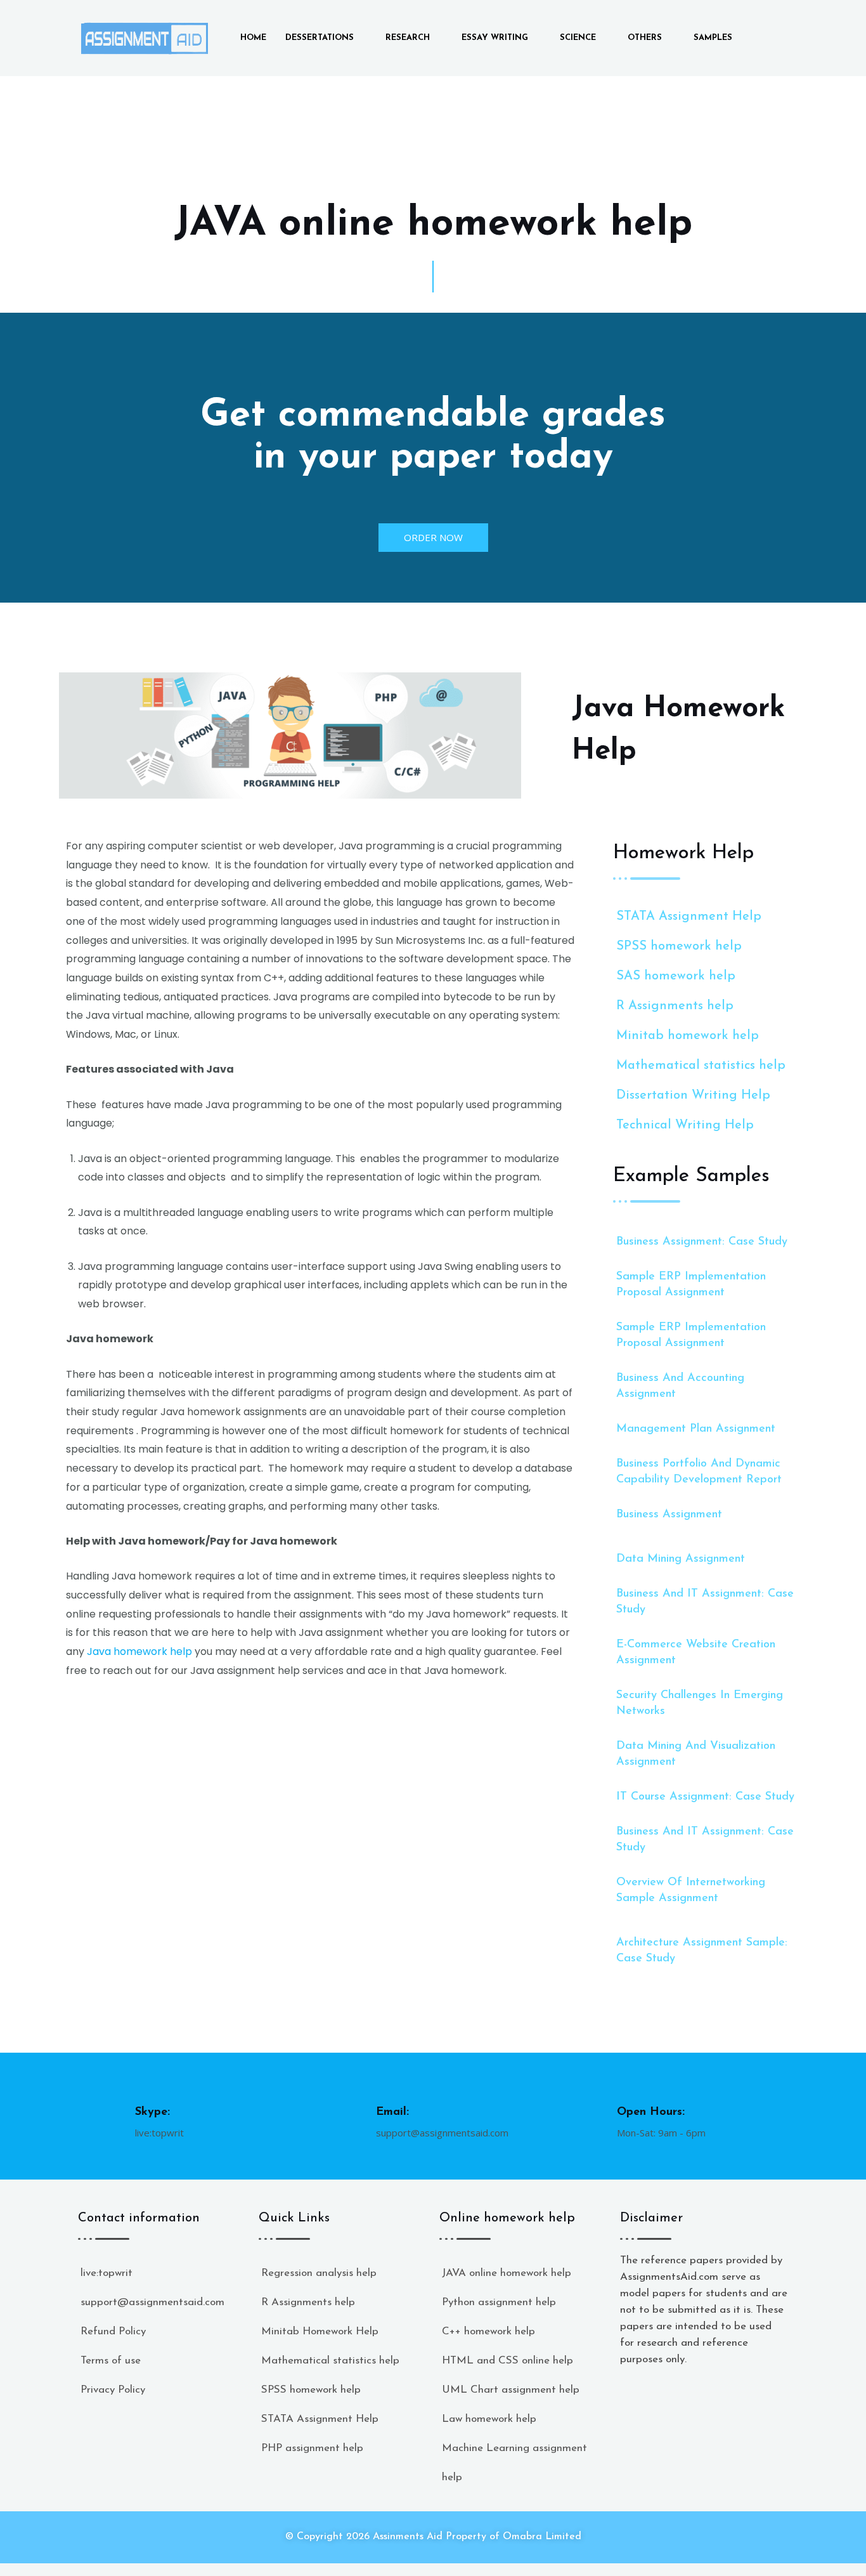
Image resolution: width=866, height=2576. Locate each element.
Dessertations (320, 38)
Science (578, 38)
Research (408, 38)
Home (253, 38)
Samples (713, 38)
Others (645, 38)
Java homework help (139, 1651)
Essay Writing (495, 38)
